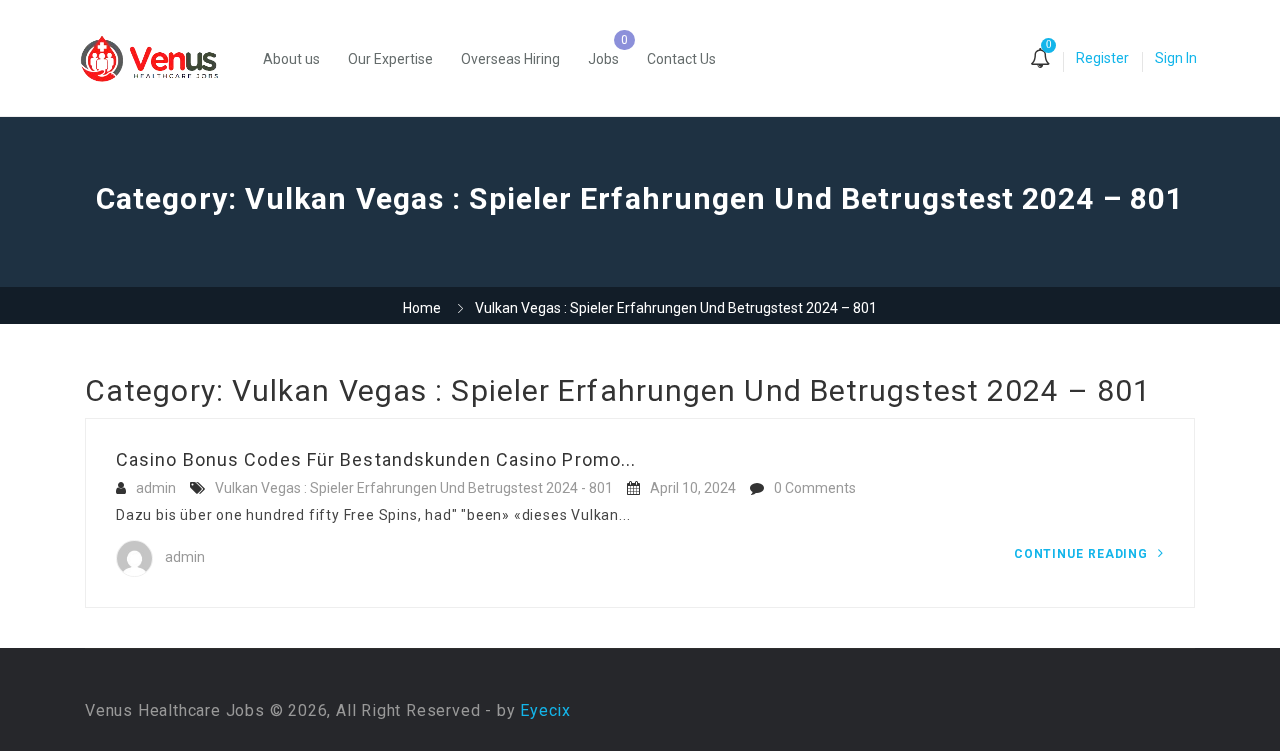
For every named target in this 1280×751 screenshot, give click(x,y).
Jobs (603, 59)
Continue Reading (1083, 554)
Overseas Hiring (510, 59)
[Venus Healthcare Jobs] (160, 58)
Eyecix (545, 710)
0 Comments (815, 488)
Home (422, 308)
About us (291, 59)
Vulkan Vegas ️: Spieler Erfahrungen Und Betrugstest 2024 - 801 (414, 488)
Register (1102, 58)
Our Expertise (390, 59)
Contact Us (681, 59)
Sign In (1176, 58)
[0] (1040, 60)
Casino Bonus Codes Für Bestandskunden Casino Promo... (376, 459)
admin (156, 488)
